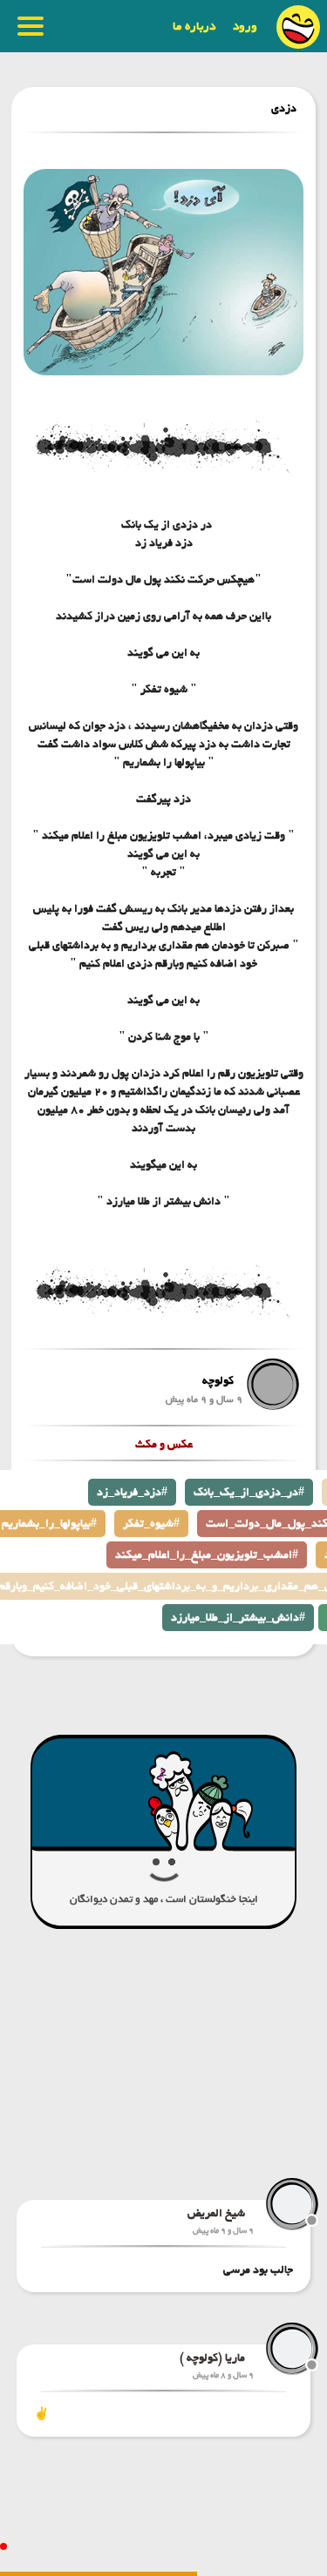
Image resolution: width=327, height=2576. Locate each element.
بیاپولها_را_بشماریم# (49, 1524)
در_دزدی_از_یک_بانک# (249, 1492)
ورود (245, 26)
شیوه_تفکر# (151, 1524)
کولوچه (218, 1381)
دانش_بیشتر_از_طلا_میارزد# (238, 1618)
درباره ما (194, 26)
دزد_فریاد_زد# (132, 1492)
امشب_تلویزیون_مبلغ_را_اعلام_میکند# (207, 1555)
